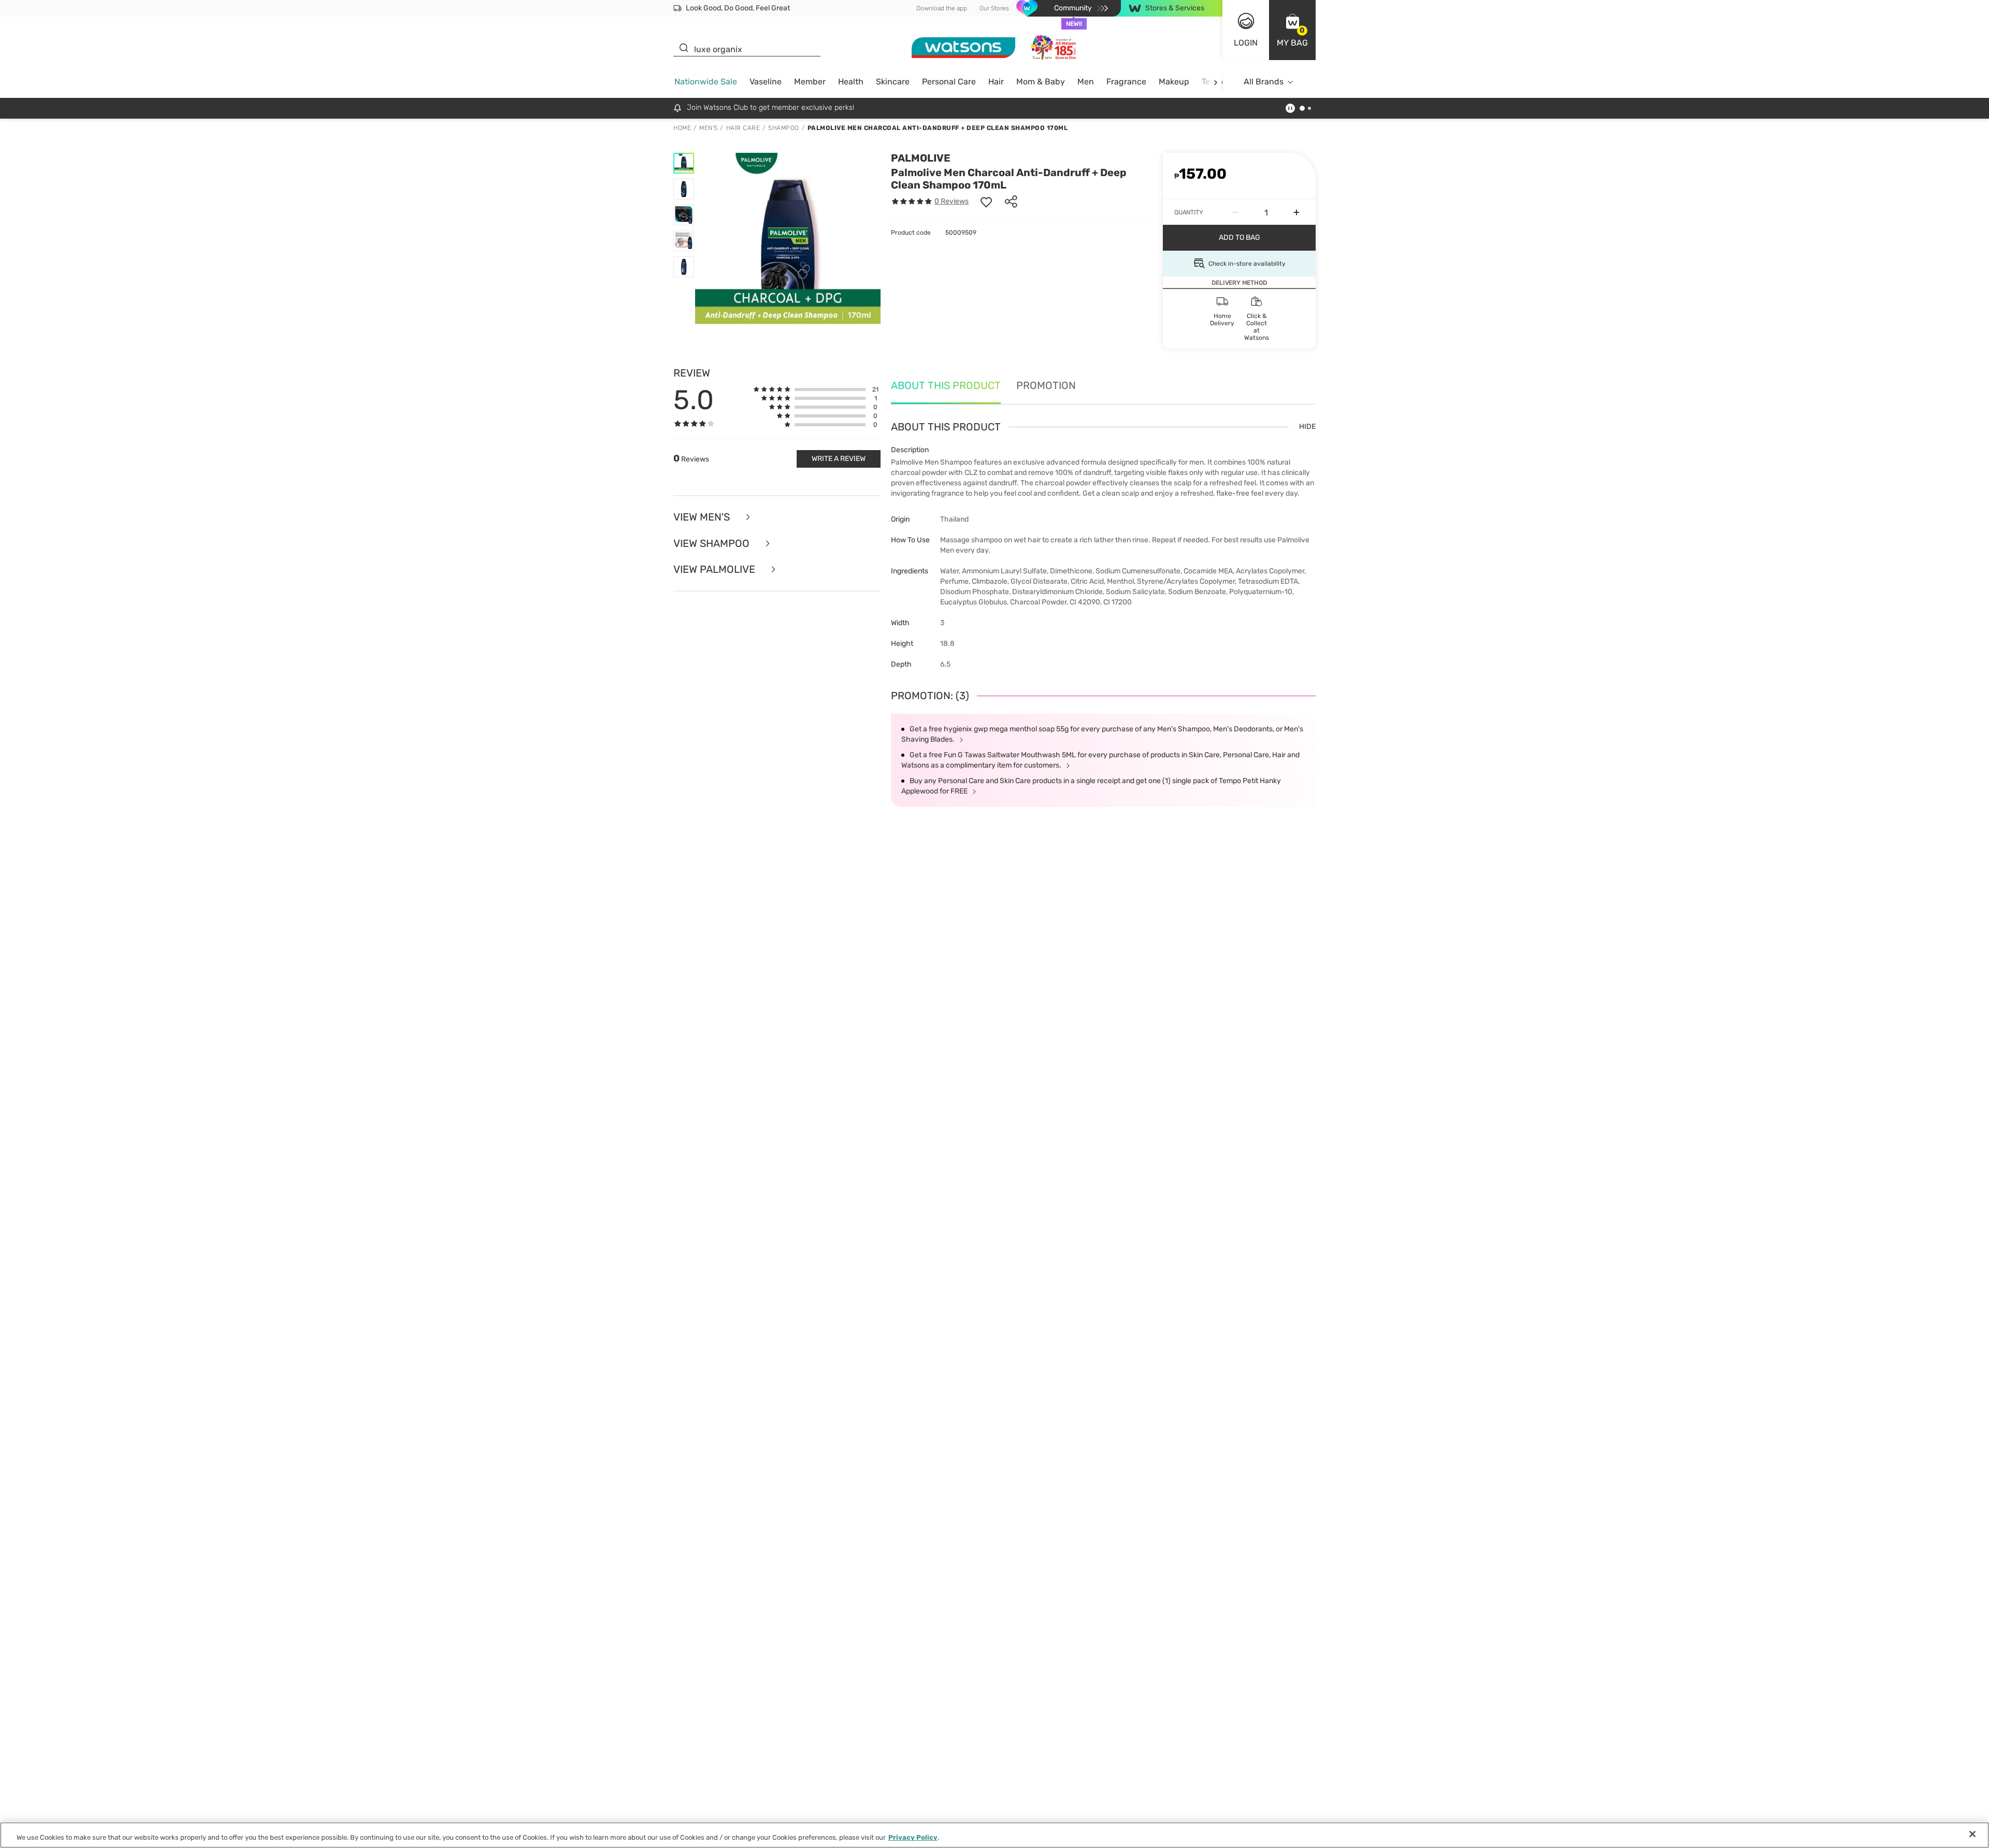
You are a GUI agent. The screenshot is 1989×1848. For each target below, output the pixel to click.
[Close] (1972, 1834)
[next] (1215, 82)
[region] (994, 1835)
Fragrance (1126, 82)
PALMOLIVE (921, 158)
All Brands (1264, 82)
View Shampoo (713, 544)
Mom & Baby (1041, 82)
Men (1086, 82)
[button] (1292, 30)
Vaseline (766, 82)
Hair (996, 82)
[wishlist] (986, 201)
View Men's (703, 517)
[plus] (1296, 212)
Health (851, 82)
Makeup (1174, 82)
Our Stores (994, 8)
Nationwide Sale (706, 82)
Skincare (893, 82)
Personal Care (949, 82)
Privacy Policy (913, 1837)
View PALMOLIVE (716, 569)
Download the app (942, 8)
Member (810, 82)
